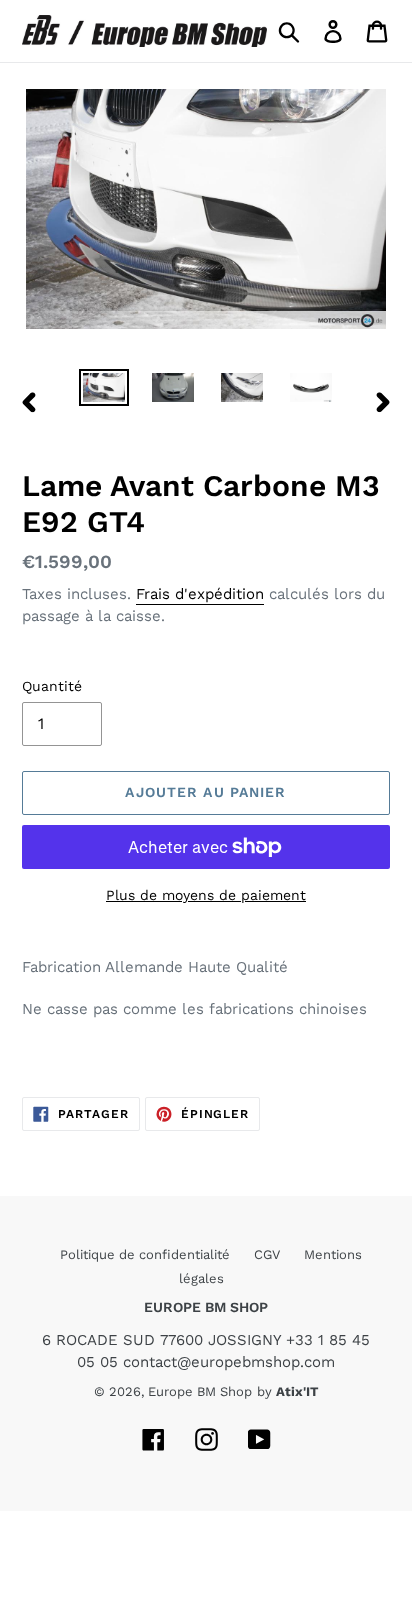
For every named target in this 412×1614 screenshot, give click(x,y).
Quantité (52, 686)
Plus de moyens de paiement (206, 895)
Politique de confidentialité (147, 1254)
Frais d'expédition (200, 594)
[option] (104, 391)
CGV (269, 1254)
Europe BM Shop (200, 1391)
